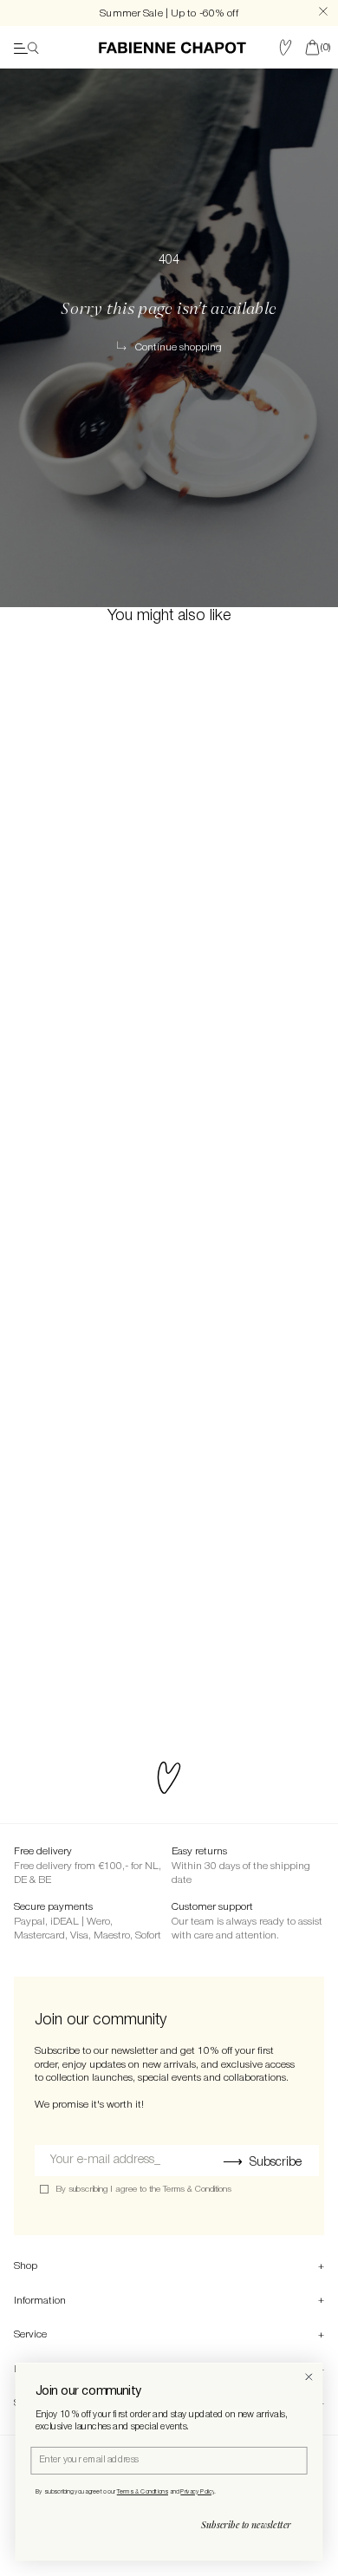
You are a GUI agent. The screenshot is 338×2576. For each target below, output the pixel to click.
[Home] (172, 48)
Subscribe (276, 2163)
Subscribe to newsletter (246, 2525)
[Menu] (26, 48)
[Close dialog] (309, 2377)
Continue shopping (179, 347)
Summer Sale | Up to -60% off (169, 13)
